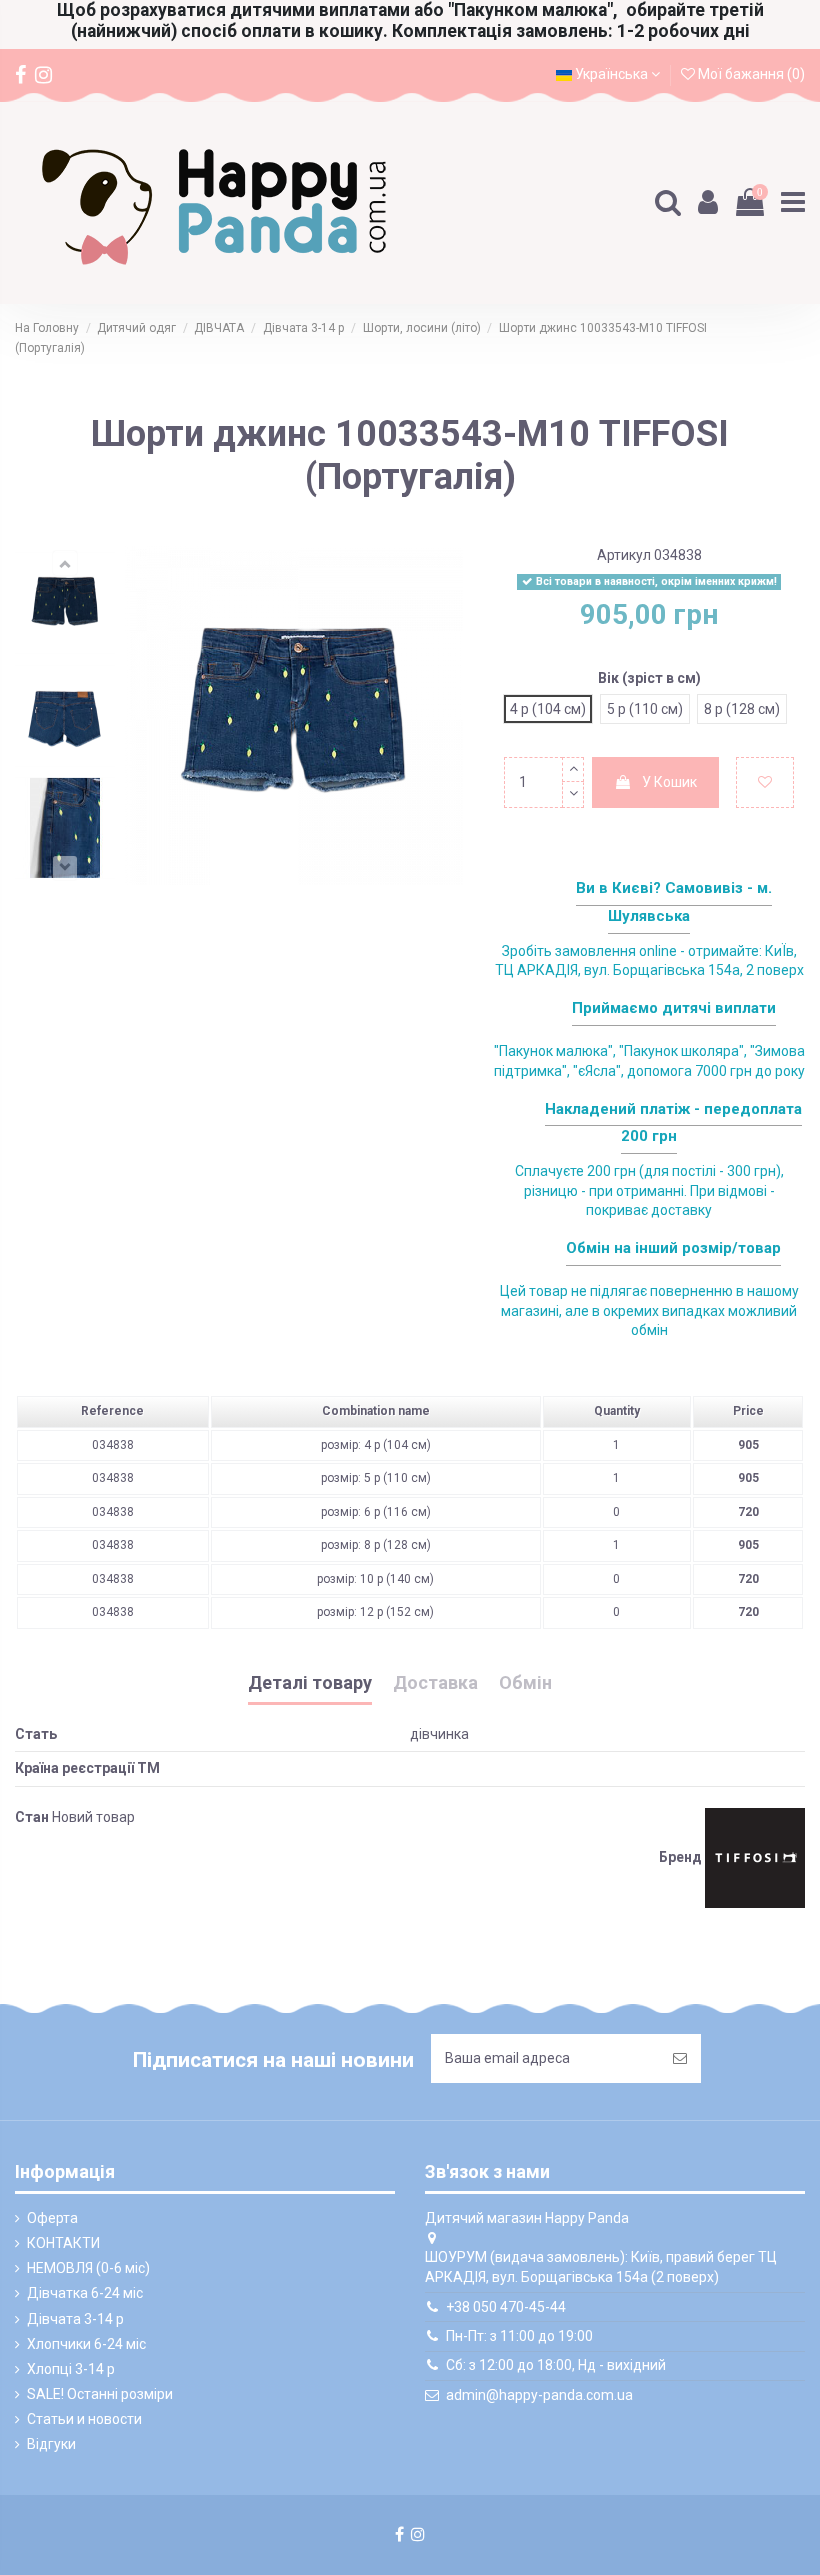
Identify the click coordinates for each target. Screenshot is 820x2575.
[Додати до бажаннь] (765, 782)
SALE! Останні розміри (100, 2394)
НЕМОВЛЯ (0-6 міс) (88, 2268)
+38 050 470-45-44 (506, 2307)
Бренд (680, 1857)
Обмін (525, 1683)
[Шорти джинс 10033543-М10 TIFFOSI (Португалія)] (65, 602)
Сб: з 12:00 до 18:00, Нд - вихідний (556, 2365)
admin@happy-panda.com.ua (539, 2395)
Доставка (435, 1683)
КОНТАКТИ (63, 2243)
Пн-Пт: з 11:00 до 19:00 (519, 2336)
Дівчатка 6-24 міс (85, 2293)
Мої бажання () (750, 74)
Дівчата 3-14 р (75, 2319)
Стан (32, 1817)
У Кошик (669, 782)
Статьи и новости (84, 2419)
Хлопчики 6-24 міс (86, 2344)
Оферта (52, 2218)
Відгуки (51, 2444)
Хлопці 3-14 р (71, 2369)
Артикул (624, 555)
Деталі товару (310, 1683)
